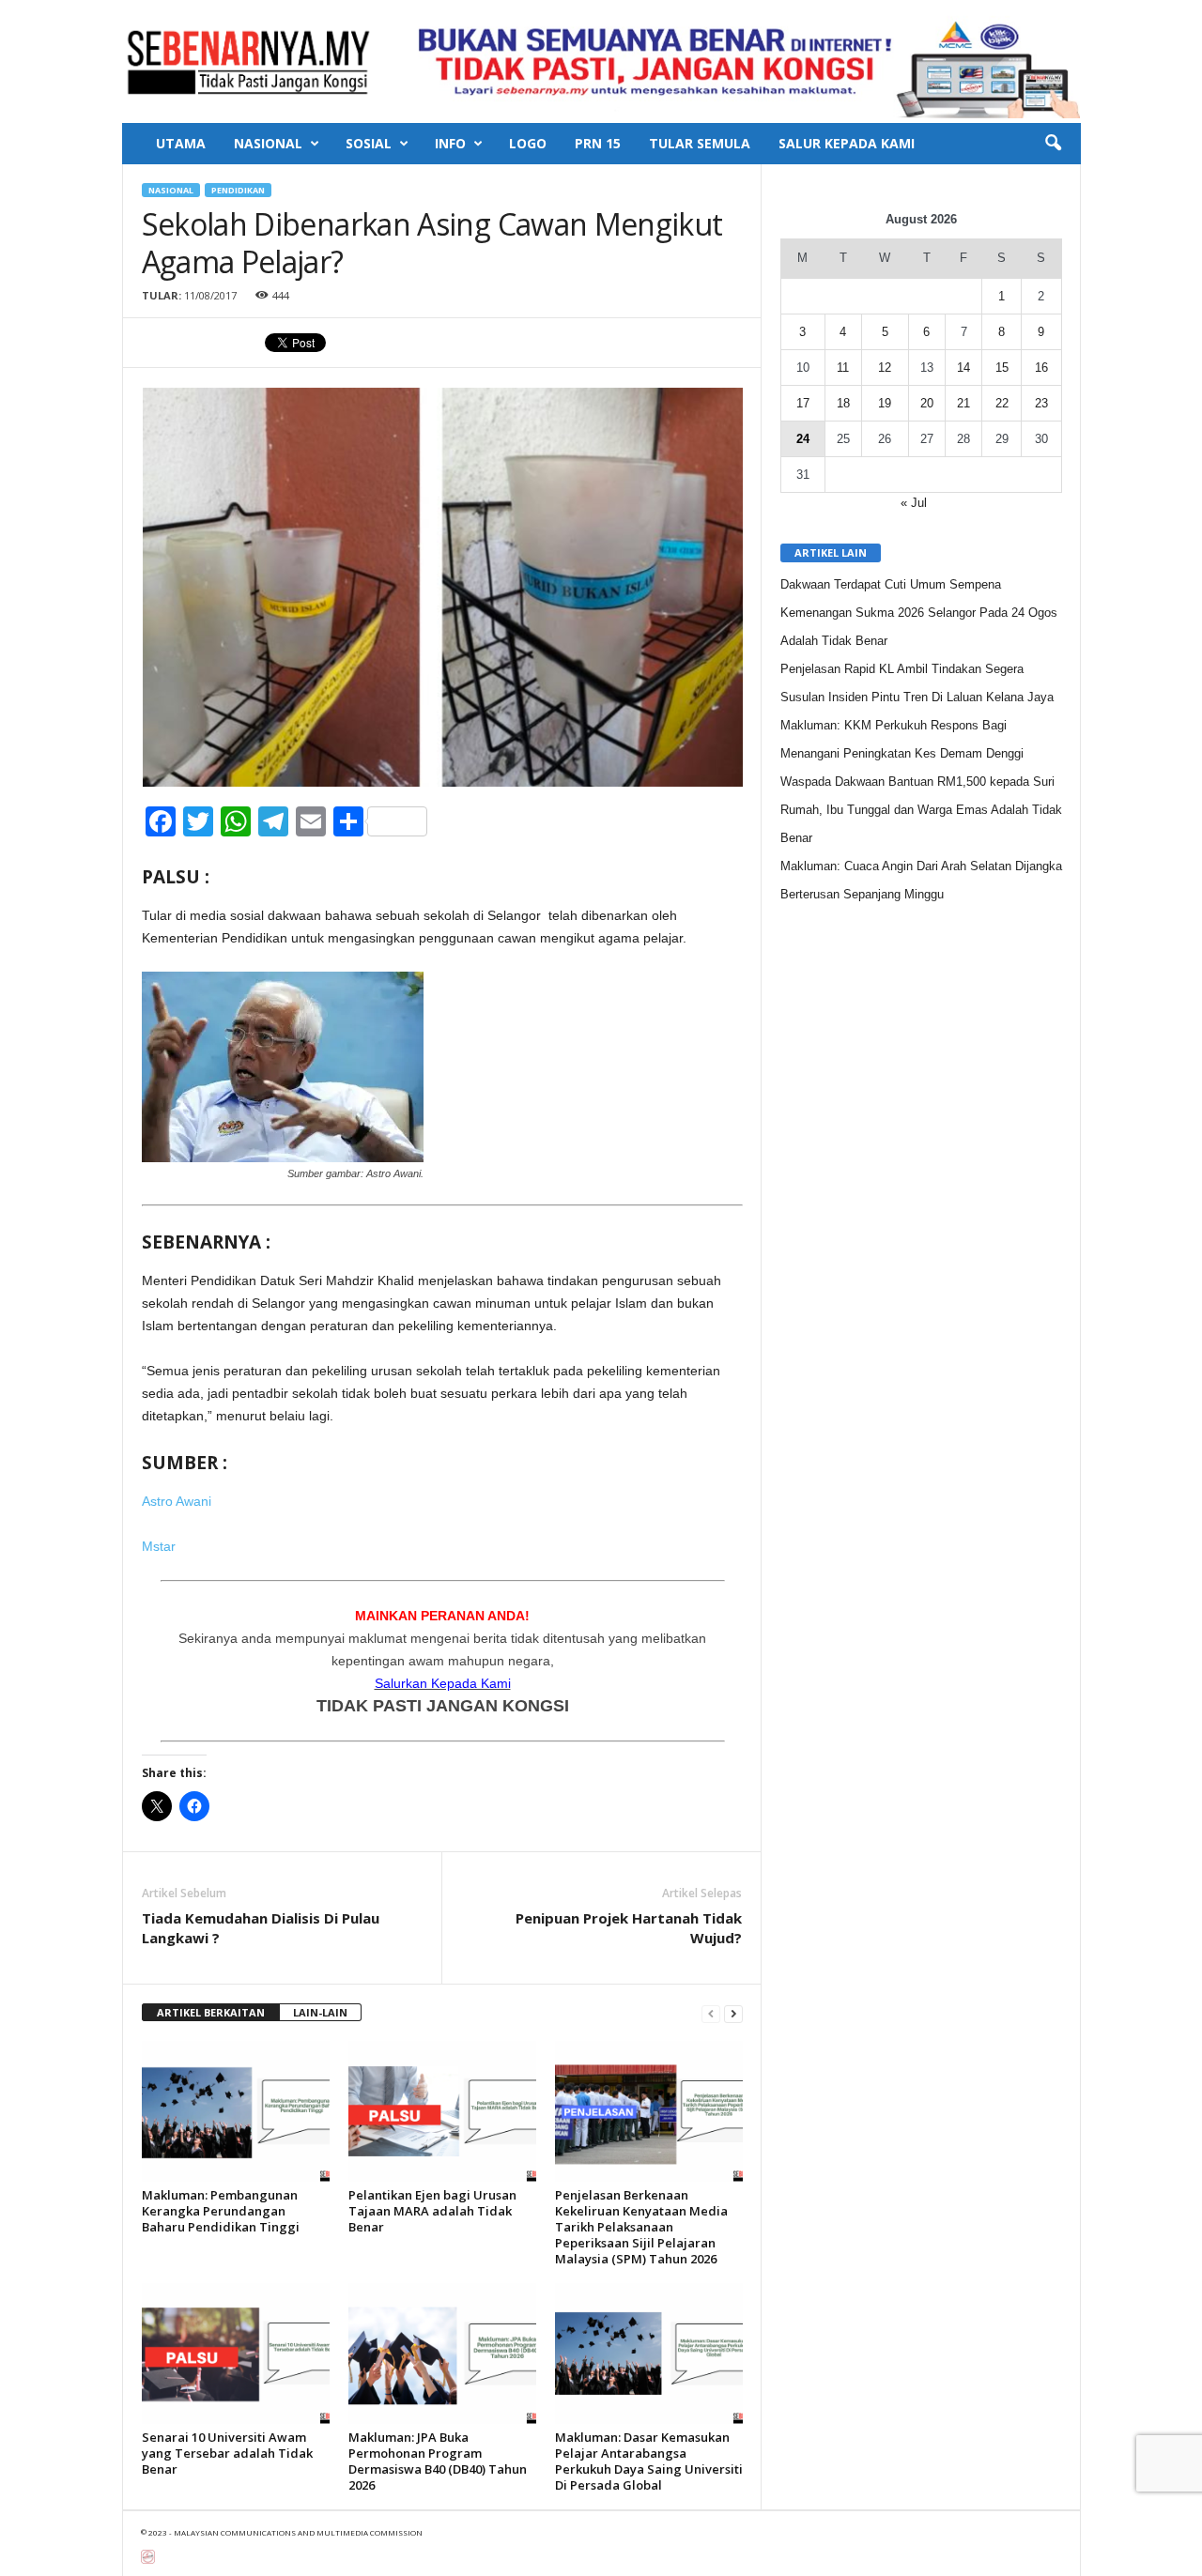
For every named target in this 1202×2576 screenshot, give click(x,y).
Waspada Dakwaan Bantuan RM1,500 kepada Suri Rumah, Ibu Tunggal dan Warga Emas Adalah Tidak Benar (921, 810)
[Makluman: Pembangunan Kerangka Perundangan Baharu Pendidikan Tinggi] (236, 2111)
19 (885, 403)
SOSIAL (369, 143)
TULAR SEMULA (700, 143)
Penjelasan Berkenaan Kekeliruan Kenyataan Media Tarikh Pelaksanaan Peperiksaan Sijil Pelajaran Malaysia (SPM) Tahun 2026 (641, 2227)
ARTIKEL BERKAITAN (211, 2012)
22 (1002, 403)
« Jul (914, 503)
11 (843, 368)
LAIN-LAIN (320, 2012)
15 (1002, 368)
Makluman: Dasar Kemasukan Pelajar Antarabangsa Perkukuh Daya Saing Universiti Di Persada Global (649, 2461)
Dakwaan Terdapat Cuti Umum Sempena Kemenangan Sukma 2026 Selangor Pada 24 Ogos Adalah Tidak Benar (919, 613)
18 (843, 403)
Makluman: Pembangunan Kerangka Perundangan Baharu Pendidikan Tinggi (221, 2211)
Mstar (159, 1546)
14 (963, 368)
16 (1041, 368)
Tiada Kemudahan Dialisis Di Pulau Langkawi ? (261, 1928)
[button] (1053, 144)
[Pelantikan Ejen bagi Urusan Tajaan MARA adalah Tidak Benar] (442, 2111)
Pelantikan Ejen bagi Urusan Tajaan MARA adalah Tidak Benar (432, 2211)
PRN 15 (598, 143)
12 (885, 368)
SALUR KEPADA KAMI (847, 143)
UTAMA (181, 143)
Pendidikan (238, 190)
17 (803, 403)
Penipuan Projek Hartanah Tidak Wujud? (629, 1928)
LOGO (528, 143)
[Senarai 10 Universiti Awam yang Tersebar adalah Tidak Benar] (236, 2354)
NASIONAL (268, 143)
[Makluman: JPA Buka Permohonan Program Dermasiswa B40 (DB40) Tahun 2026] (442, 2354)
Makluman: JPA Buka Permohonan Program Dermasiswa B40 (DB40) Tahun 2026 (438, 2461)
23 (1041, 403)
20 (927, 403)
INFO (450, 143)
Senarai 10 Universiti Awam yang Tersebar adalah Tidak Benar (227, 2453)
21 (963, 403)
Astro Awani (177, 1501)
